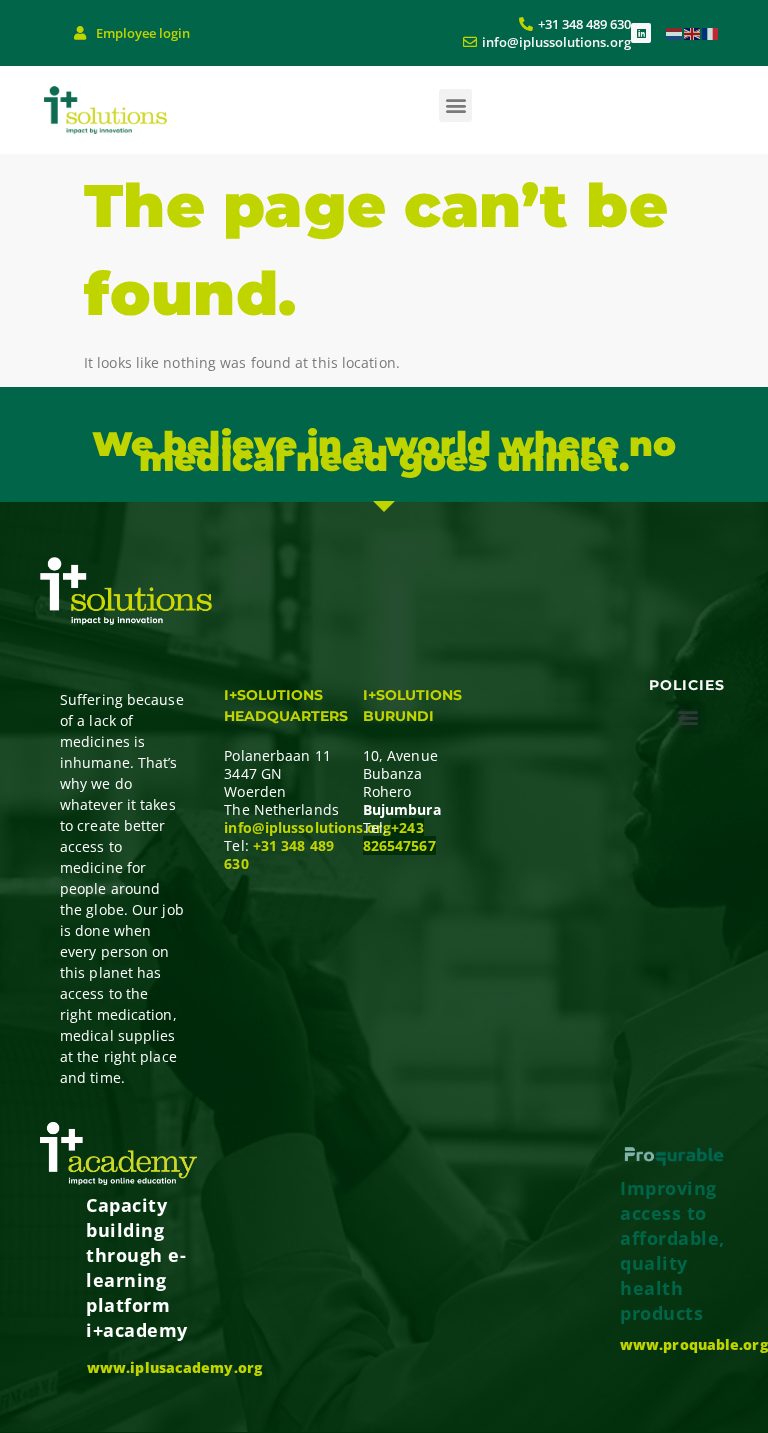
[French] (711, 32)
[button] (455, 105)
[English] (693, 32)
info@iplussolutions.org (307, 827)
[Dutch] (675, 32)
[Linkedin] (641, 33)
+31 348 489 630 (279, 854)
